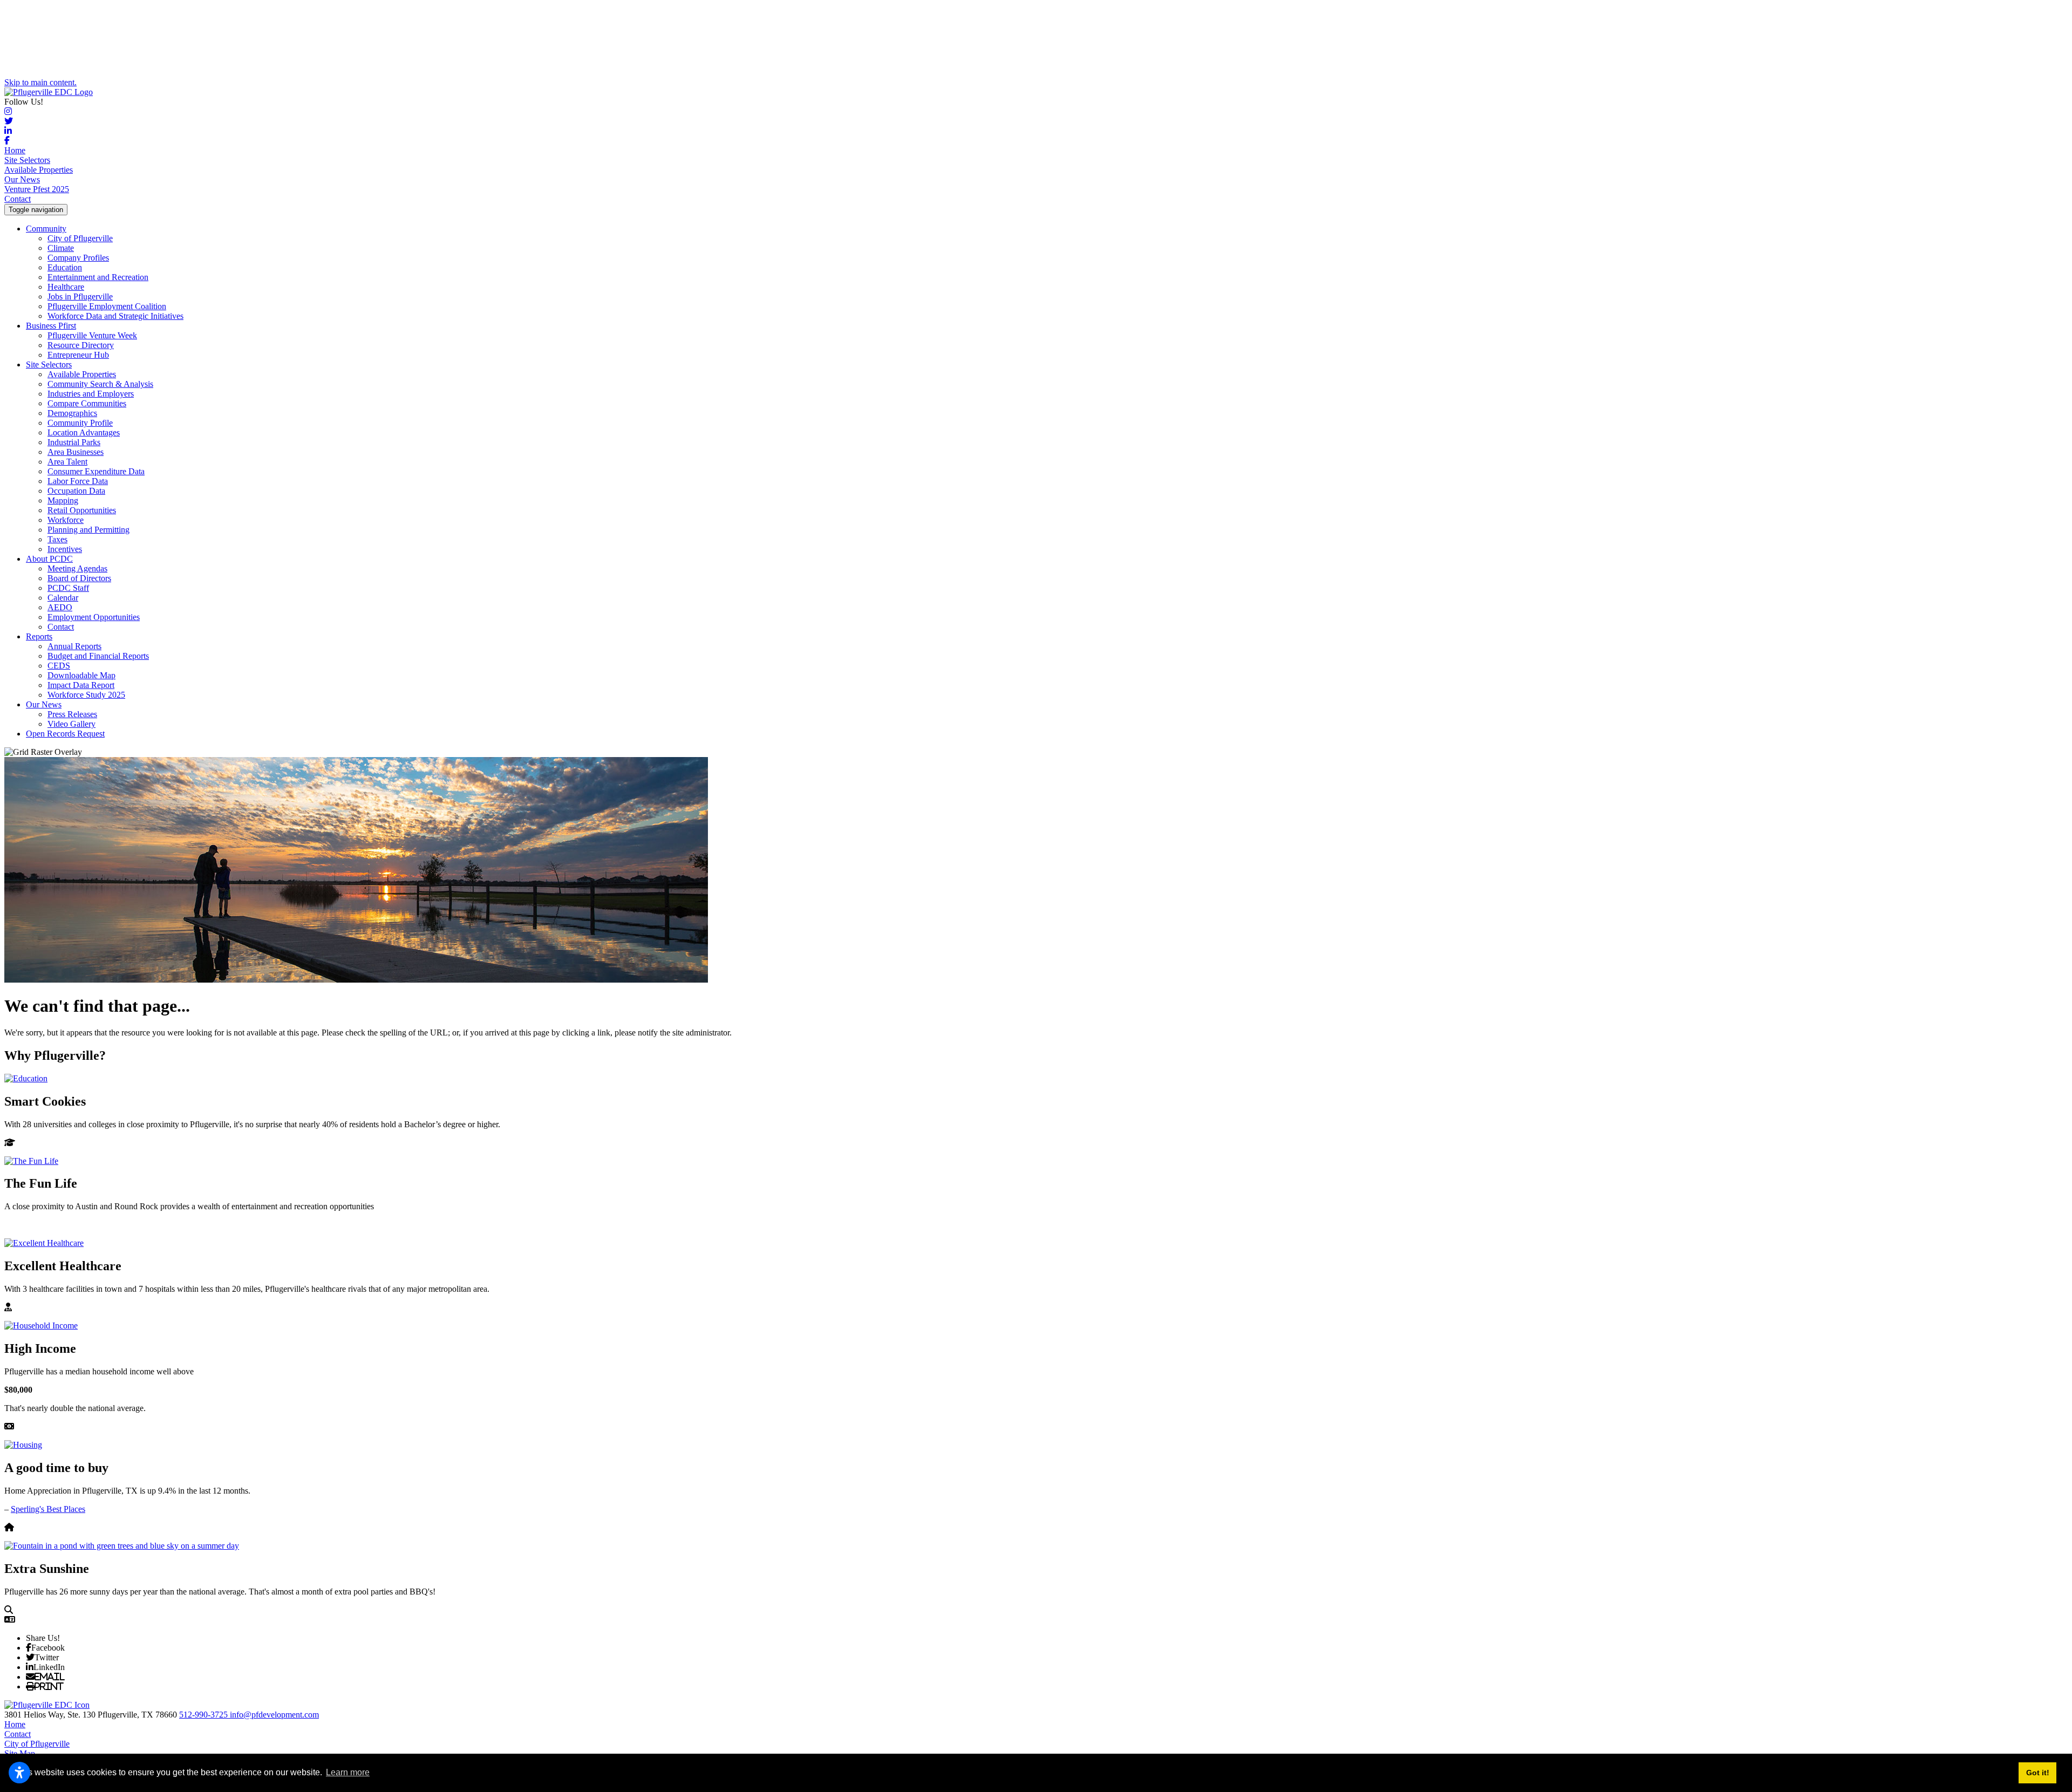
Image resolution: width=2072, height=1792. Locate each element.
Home (15, 150)
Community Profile (80, 423)
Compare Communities (87, 403)
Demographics (72, 413)
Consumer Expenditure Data (96, 471)
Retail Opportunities (82, 510)
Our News (22, 179)
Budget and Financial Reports (98, 656)
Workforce (66, 520)
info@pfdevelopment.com (274, 1715)
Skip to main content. (40, 82)
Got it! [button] (2038, 1773)
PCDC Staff (68, 588)
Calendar (63, 598)
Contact (18, 199)
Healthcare (66, 287)
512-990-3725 (205, 1715)
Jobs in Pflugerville (80, 297)
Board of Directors (79, 578)
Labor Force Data (78, 481)
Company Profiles (78, 258)
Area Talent (67, 462)
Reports (39, 636)
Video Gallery (71, 724)
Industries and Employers (91, 394)
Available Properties (39, 170)
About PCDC (49, 559)
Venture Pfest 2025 (37, 189)
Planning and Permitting (88, 530)
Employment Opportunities (94, 617)
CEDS (59, 666)
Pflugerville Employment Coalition (107, 306)
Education (65, 267)
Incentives (65, 549)
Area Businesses (76, 452)
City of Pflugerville (80, 238)
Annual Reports (74, 646)
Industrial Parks (74, 442)
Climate (61, 248)
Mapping (63, 500)
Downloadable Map (81, 675)
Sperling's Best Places (48, 1509)
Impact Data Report (81, 685)
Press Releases (72, 714)
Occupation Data (76, 491)
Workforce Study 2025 (86, 695)
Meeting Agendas (77, 568)
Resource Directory (81, 345)
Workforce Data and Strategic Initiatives (115, 316)
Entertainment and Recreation (98, 277)
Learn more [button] (348, 1772)
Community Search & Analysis (100, 384)
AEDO (60, 607)
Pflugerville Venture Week (92, 335)
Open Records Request (65, 734)
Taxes (57, 539)
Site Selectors (27, 160)
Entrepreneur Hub (78, 355)
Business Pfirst (51, 326)
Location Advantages (84, 432)
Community (46, 229)
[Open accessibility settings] (19, 1773)
